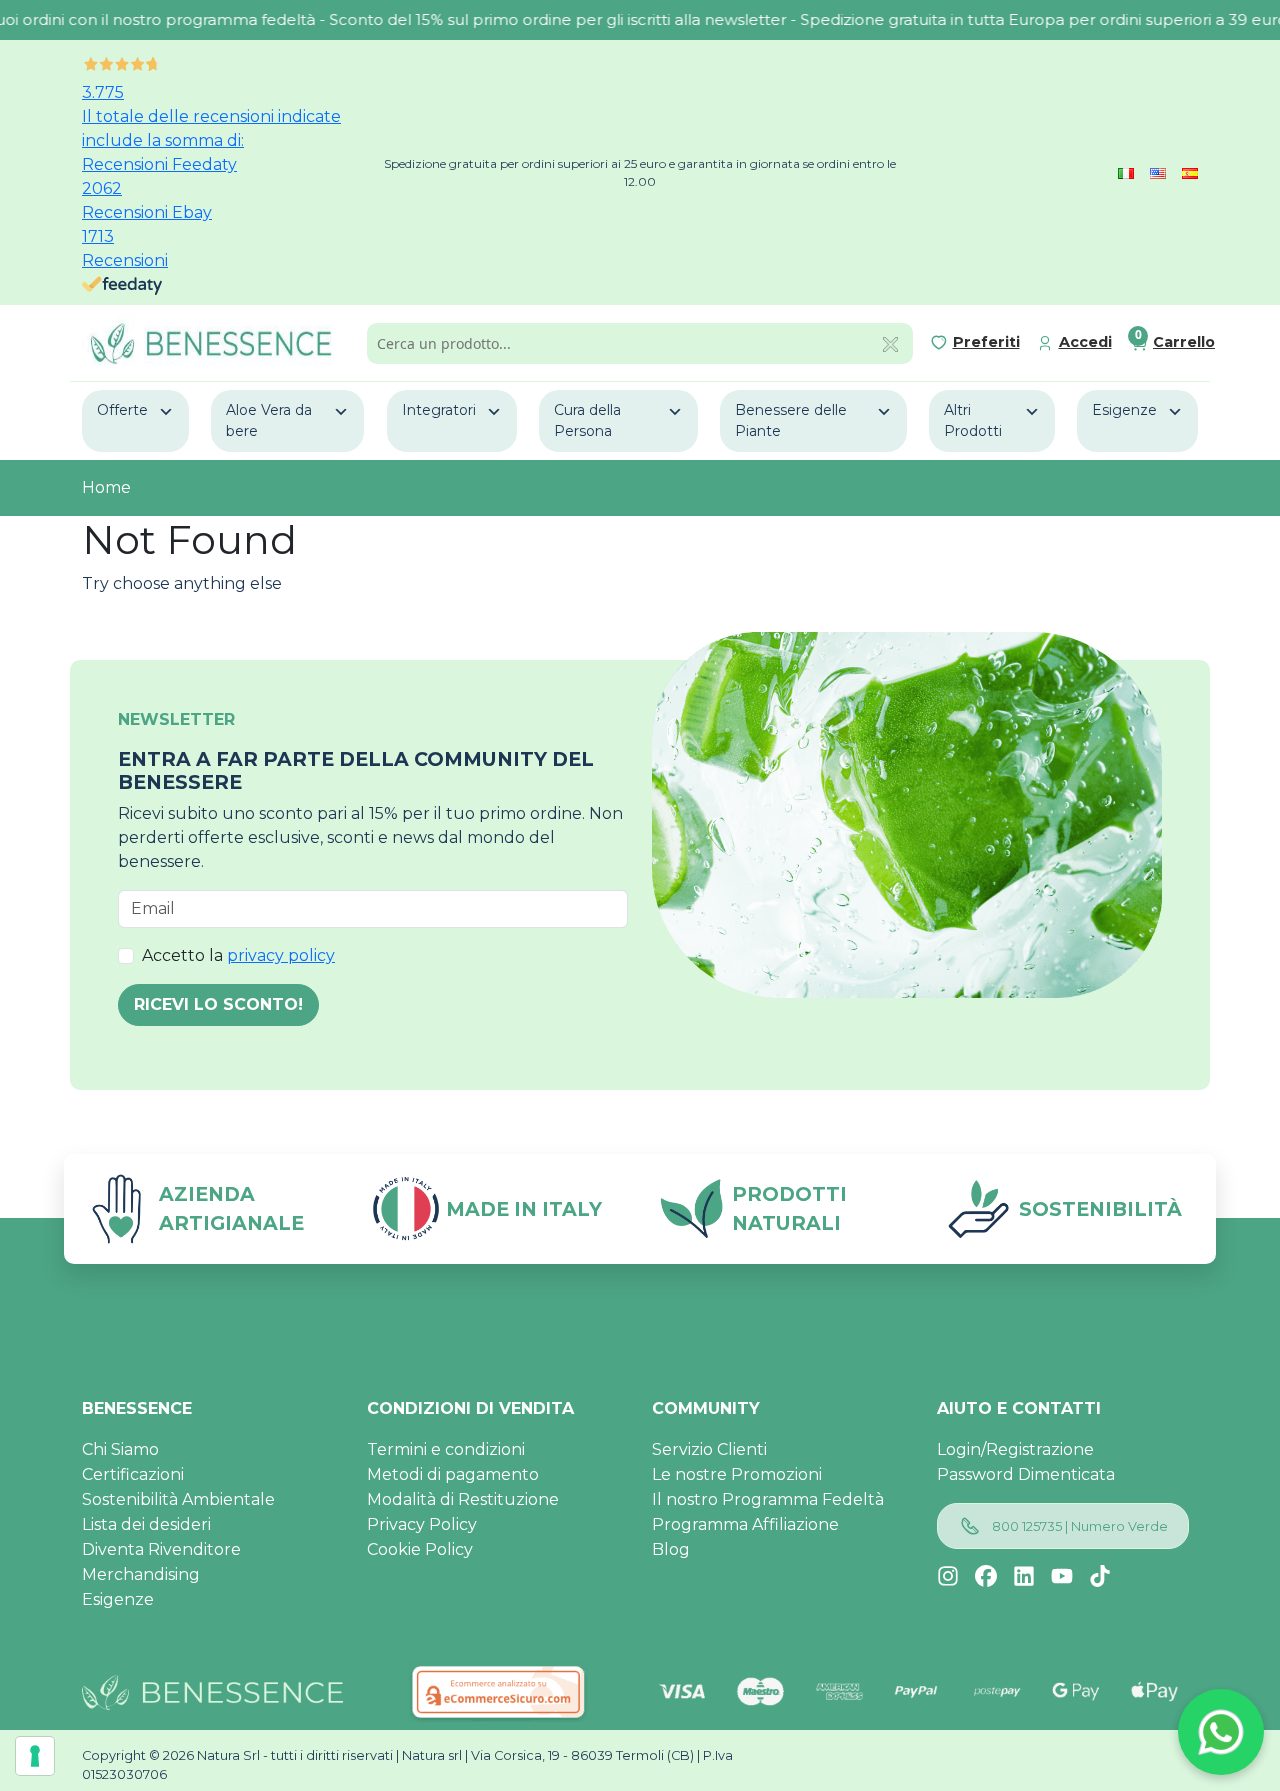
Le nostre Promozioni (737, 1474)
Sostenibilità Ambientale (178, 1499)
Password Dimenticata (1026, 1474)
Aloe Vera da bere (269, 420)
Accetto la (238, 955)
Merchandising (141, 1574)
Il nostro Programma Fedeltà (768, 1499)
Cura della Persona (587, 420)
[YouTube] (1062, 1576)
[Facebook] (986, 1576)
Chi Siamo (120, 1449)
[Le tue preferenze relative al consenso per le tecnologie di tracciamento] (35, 1756)
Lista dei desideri (146, 1524)
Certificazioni (133, 1474)
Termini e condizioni (446, 1449)
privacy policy (281, 955)
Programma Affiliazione (745, 1524)
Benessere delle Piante (791, 420)
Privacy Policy (422, 1524)
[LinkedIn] (1024, 1576)
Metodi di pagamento (453, 1474)
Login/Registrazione (1015, 1449)
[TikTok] (1100, 1576)
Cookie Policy (420, 1549)
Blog (671, 1549)
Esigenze (1124, 410)
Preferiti (986, 342)
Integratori (439, 410)
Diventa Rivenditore (161, 1549)
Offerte (122, 410)
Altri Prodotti (973, 420)
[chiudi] (890, 343)
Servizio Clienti (709, 1449)
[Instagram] (948, 1576)
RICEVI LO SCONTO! (218, 1004)
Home (106, 487)
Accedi (1085, 342)
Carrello (1184, 342)
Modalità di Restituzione (463, 1499)
